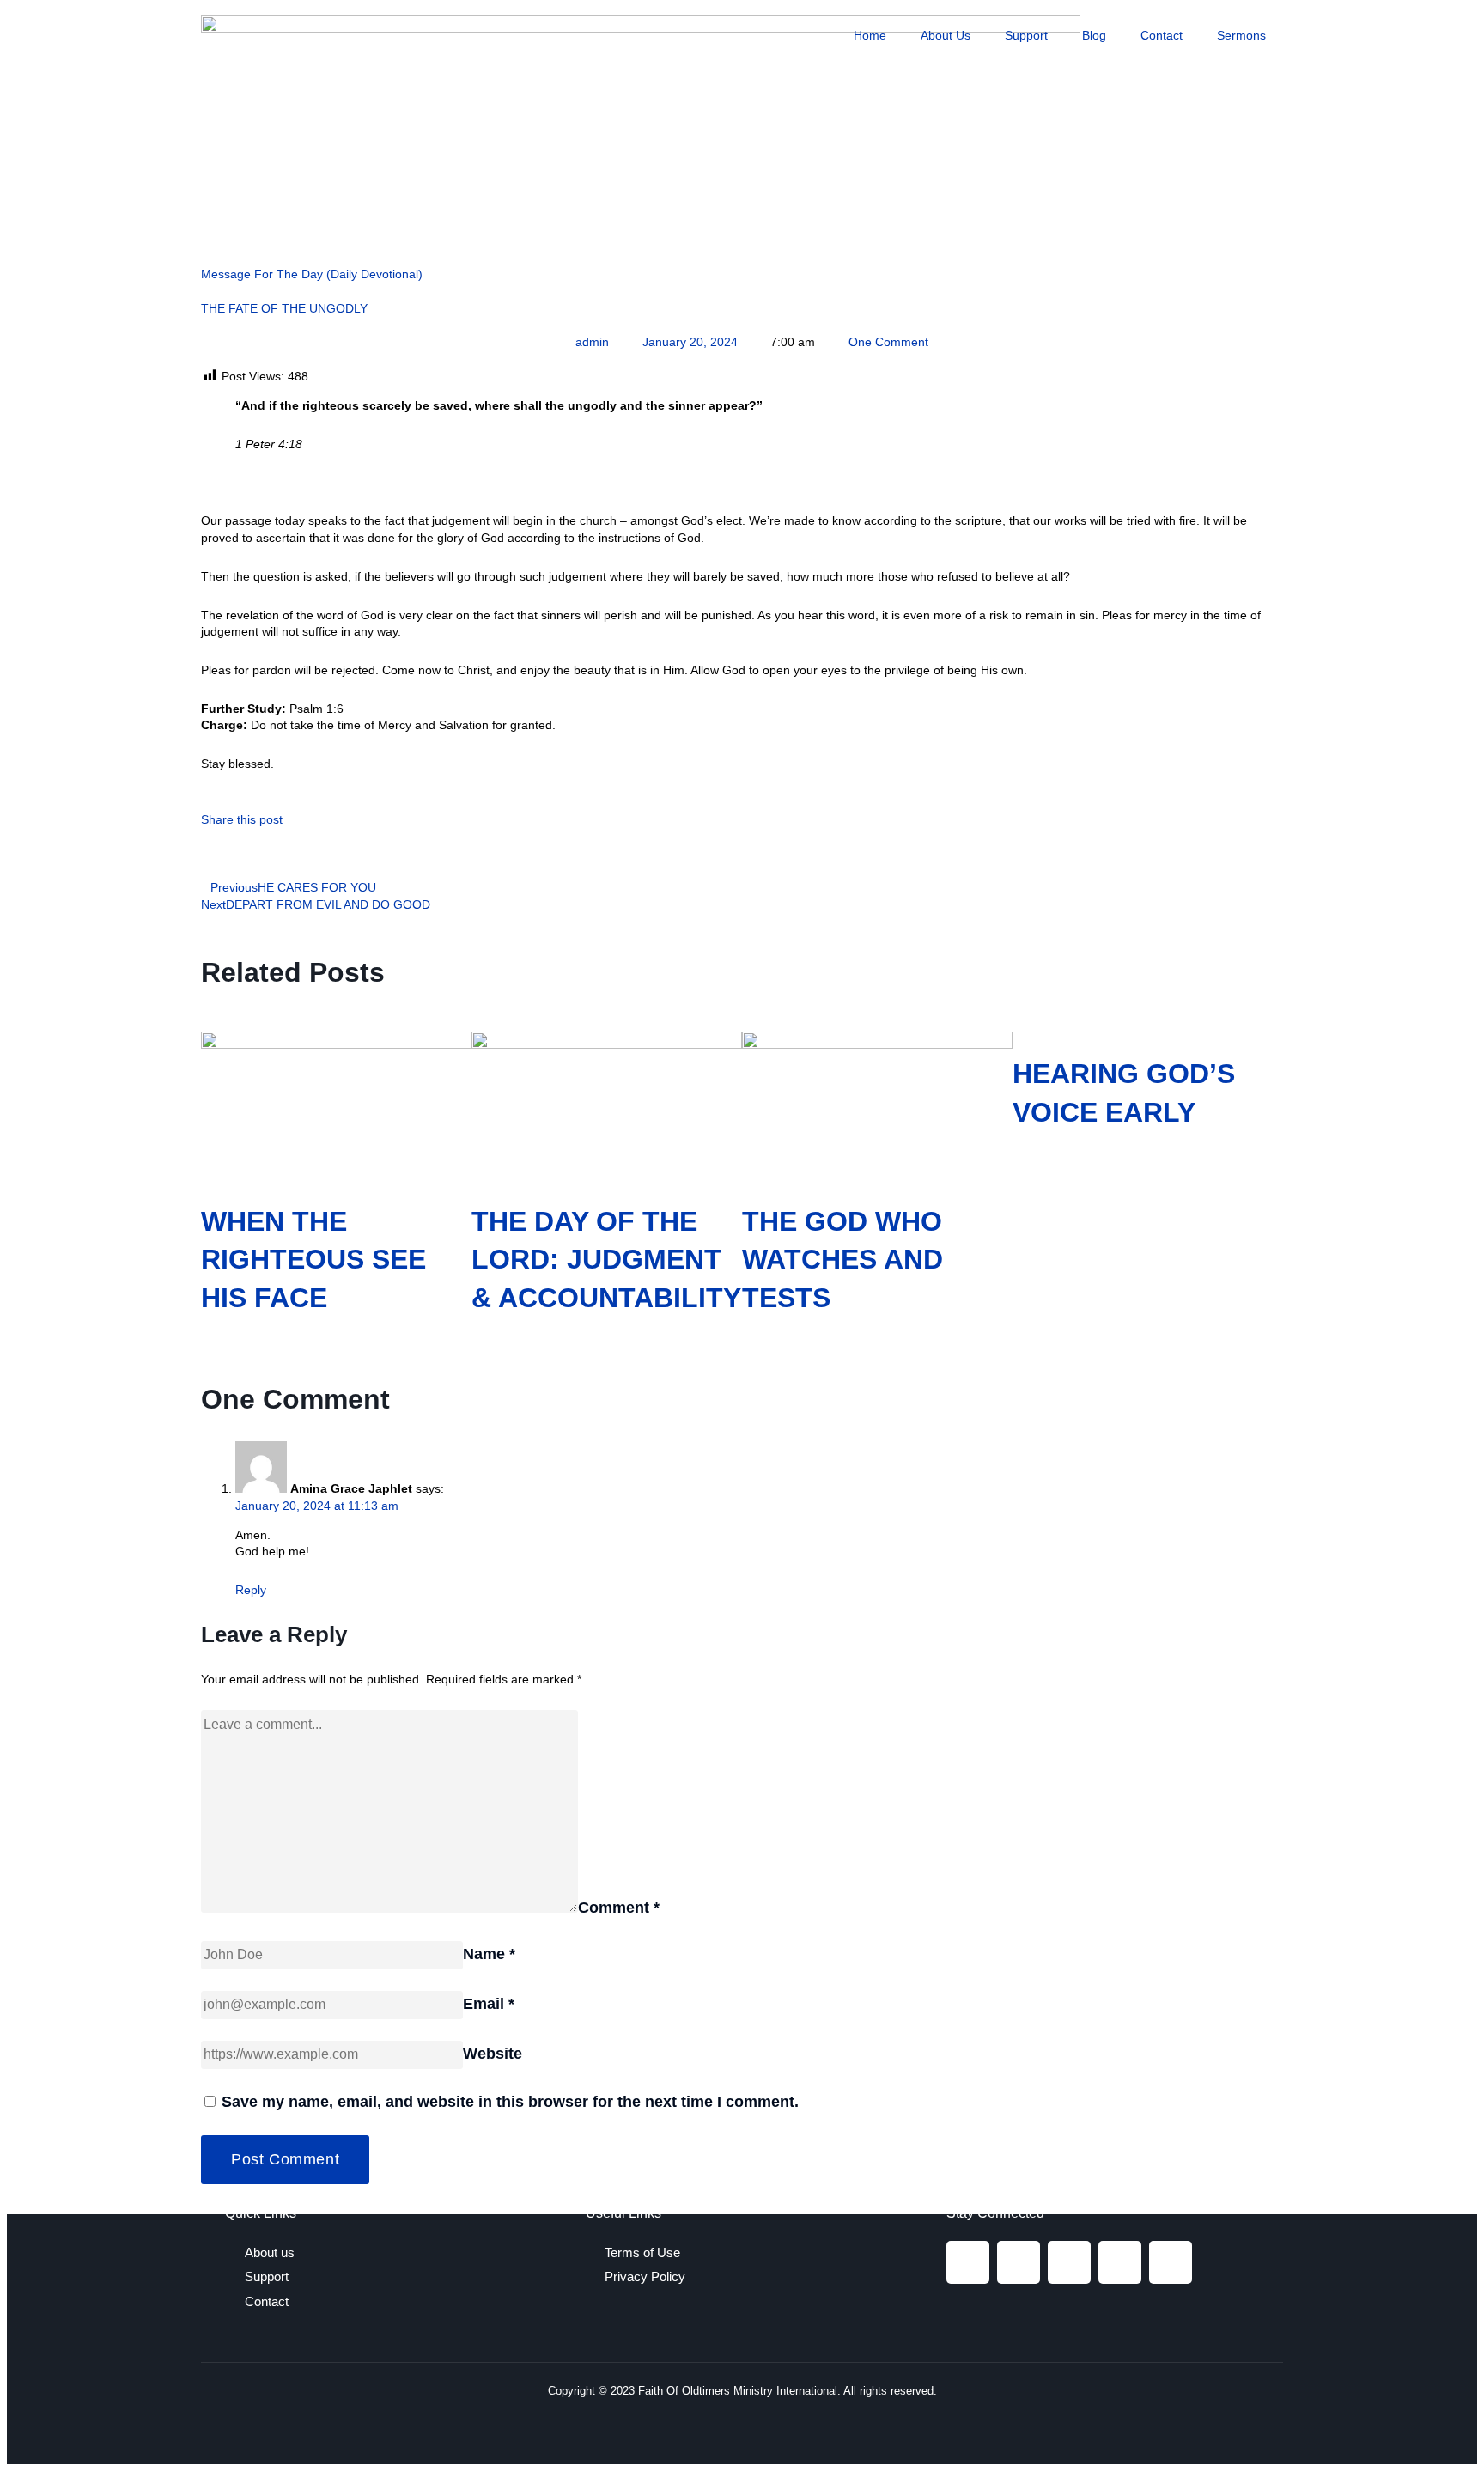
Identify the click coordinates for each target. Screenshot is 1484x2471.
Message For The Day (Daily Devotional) (312, 274)
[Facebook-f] (968, 2262)
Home (870, 35)
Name (489, 1954)
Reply (251, 1590)
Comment (619, 1908)
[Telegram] (1120, 2262)
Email (489, 2004)
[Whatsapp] (1171, 2262)
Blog (1094, 35)
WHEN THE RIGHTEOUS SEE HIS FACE (313, 1260)
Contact (1162, 35)
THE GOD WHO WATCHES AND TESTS (842, 1260)
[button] (206, 854)
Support (1026, 35)
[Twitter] (1069, 2262)
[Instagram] (1019, 2262)
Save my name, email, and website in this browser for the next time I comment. (510, 2102)
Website (493, 2054)
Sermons (1241, 35)
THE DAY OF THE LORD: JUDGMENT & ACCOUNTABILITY (606, 1260)
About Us (946, 35)
